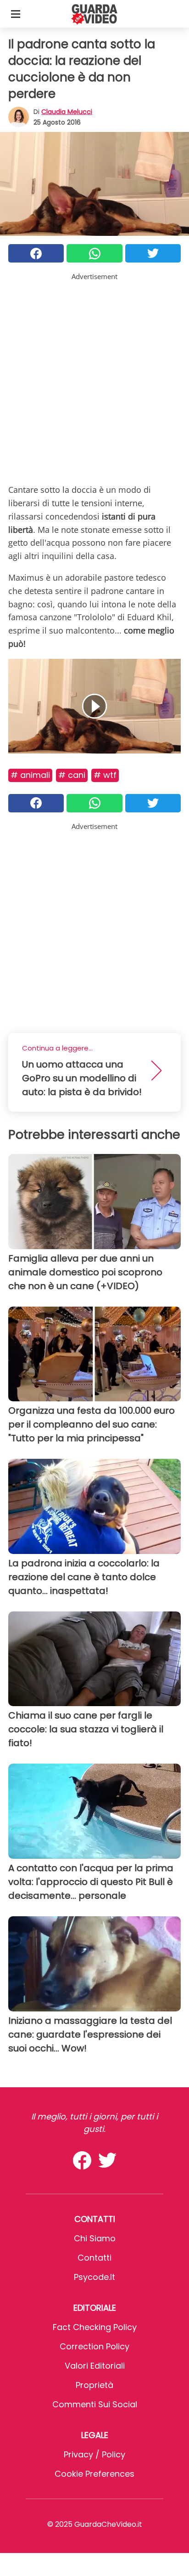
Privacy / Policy (94, 2454)
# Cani (72, 775)
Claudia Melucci (67, 112)
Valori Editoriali (95, 2366)
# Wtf (105, 775)
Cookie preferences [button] (94, 2474)
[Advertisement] (94, 377)
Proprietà (94, 2385)
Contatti (94, 2258)
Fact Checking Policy (95, 2327)
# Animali (30, 775)
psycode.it (94, 2277)
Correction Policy (94, 2346)
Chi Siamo (95, 2238)
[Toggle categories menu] (16, 14)
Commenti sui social (95, 2404)
